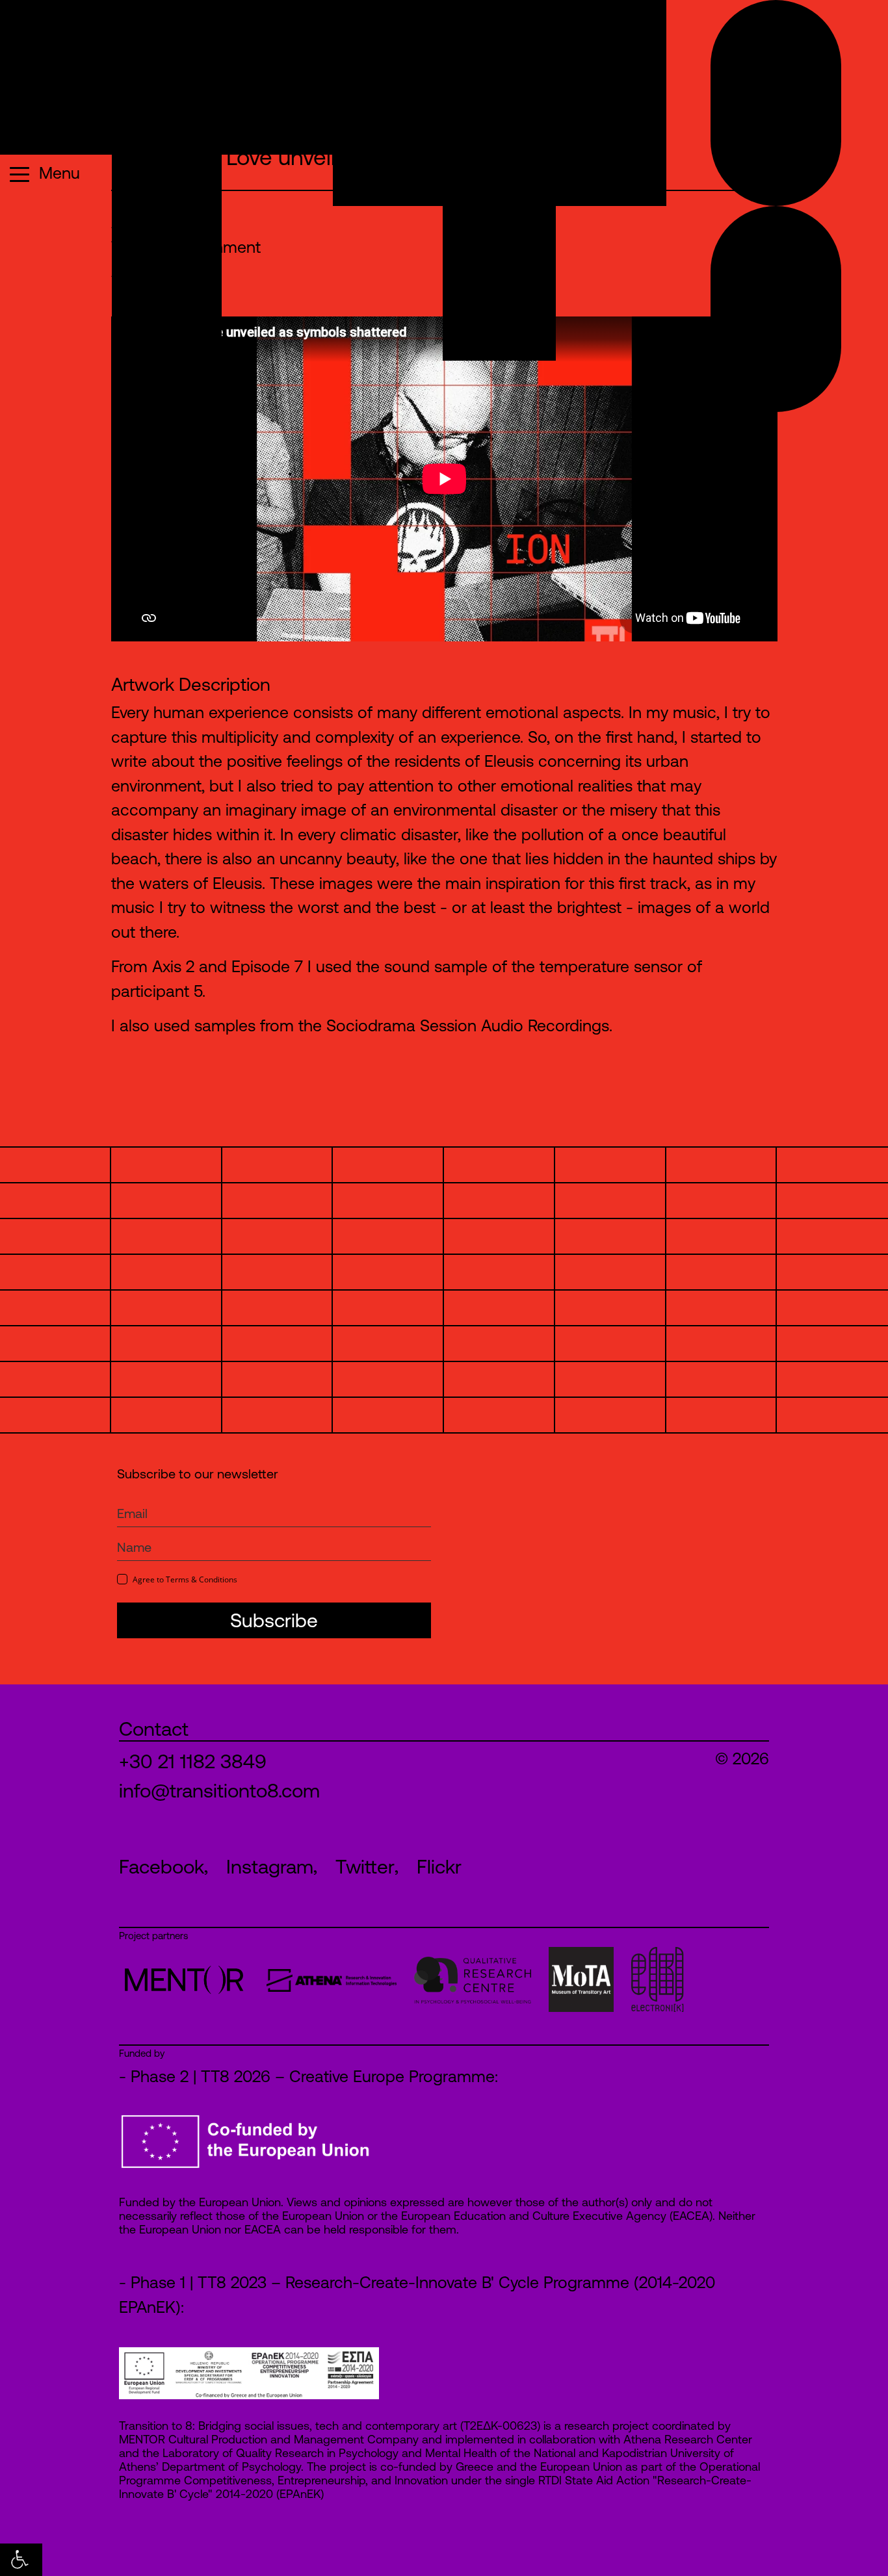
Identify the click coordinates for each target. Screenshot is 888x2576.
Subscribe (274, 1620)
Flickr (439, 1866)
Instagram (270, 1866)
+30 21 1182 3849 (193, 1761)
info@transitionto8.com (219, 1790)
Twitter (365, 1866)
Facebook (162, 1866)
